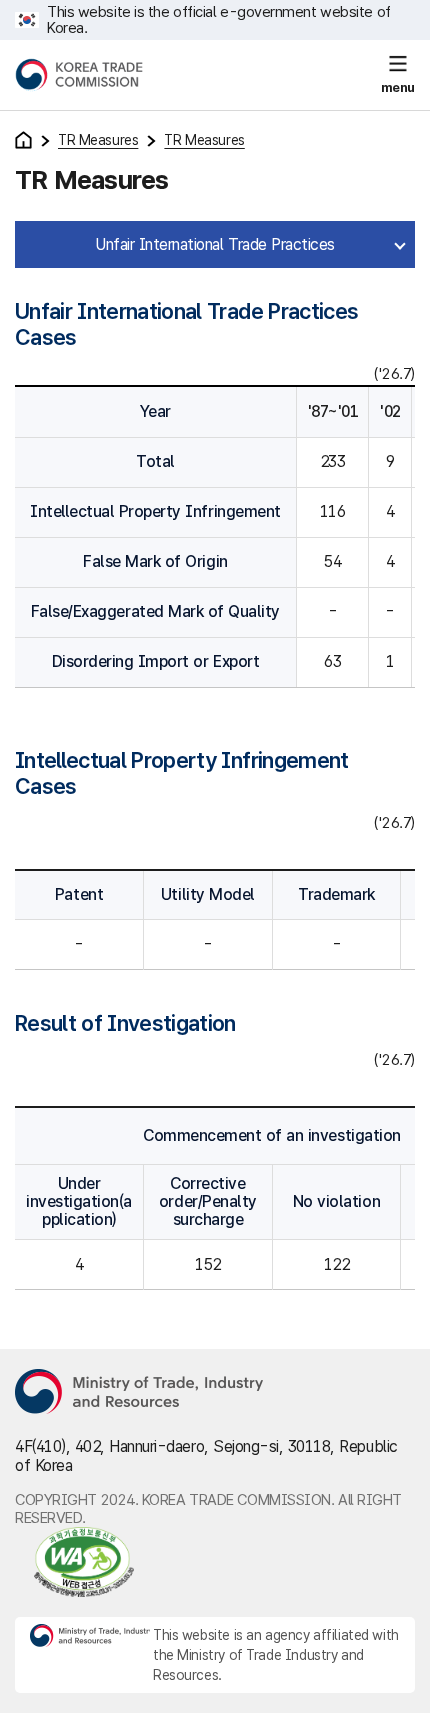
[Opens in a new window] (140, 1393)
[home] (23, 140)
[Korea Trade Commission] (79, 75)
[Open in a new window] (74, 1562)
